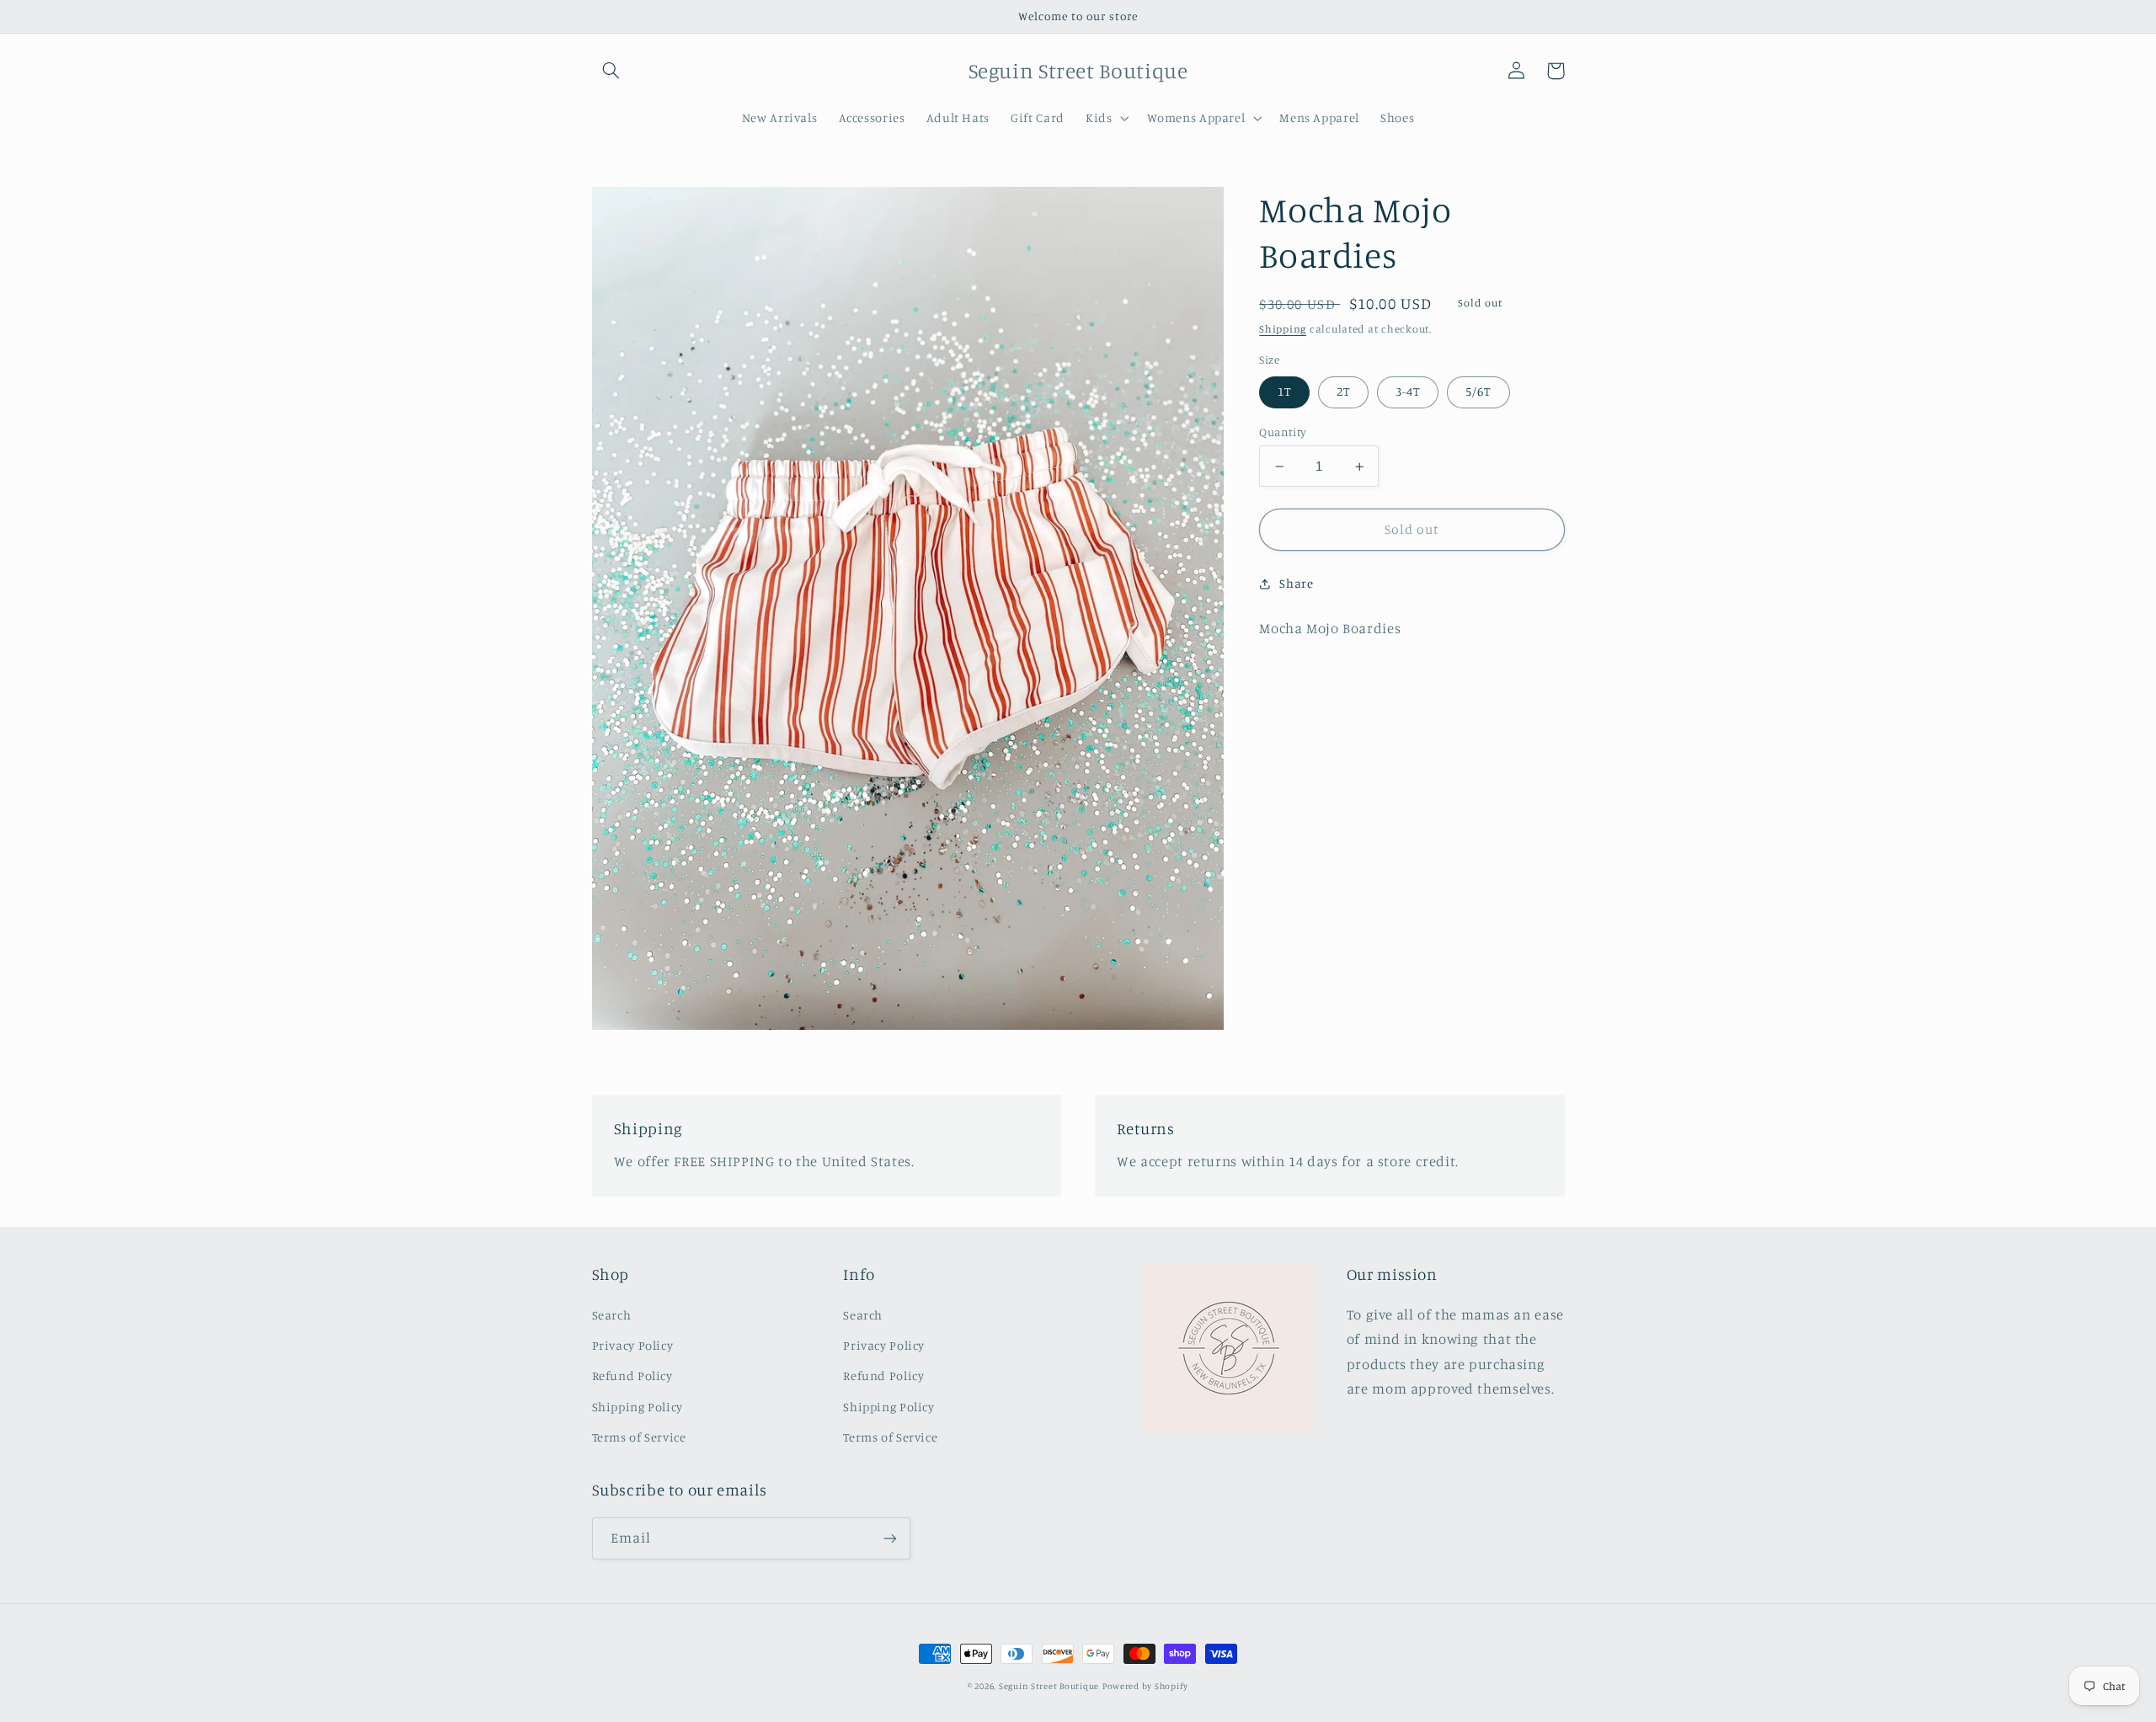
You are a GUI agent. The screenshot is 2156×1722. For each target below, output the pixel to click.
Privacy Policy (633, 1345)
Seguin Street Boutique (1049, 1686)
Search (612, 1315)
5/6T (1478, 392)
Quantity (1282, 432)
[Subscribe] (889, 1538)
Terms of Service (639, 1437)
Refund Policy (632, 1375)
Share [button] (1296, 584)
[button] (611, 71)
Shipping (1283, 329)
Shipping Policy (638, 1407)
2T (1343, 392)
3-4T (1408, 392)
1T (1284, 392)
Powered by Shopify (1145, 1686)
